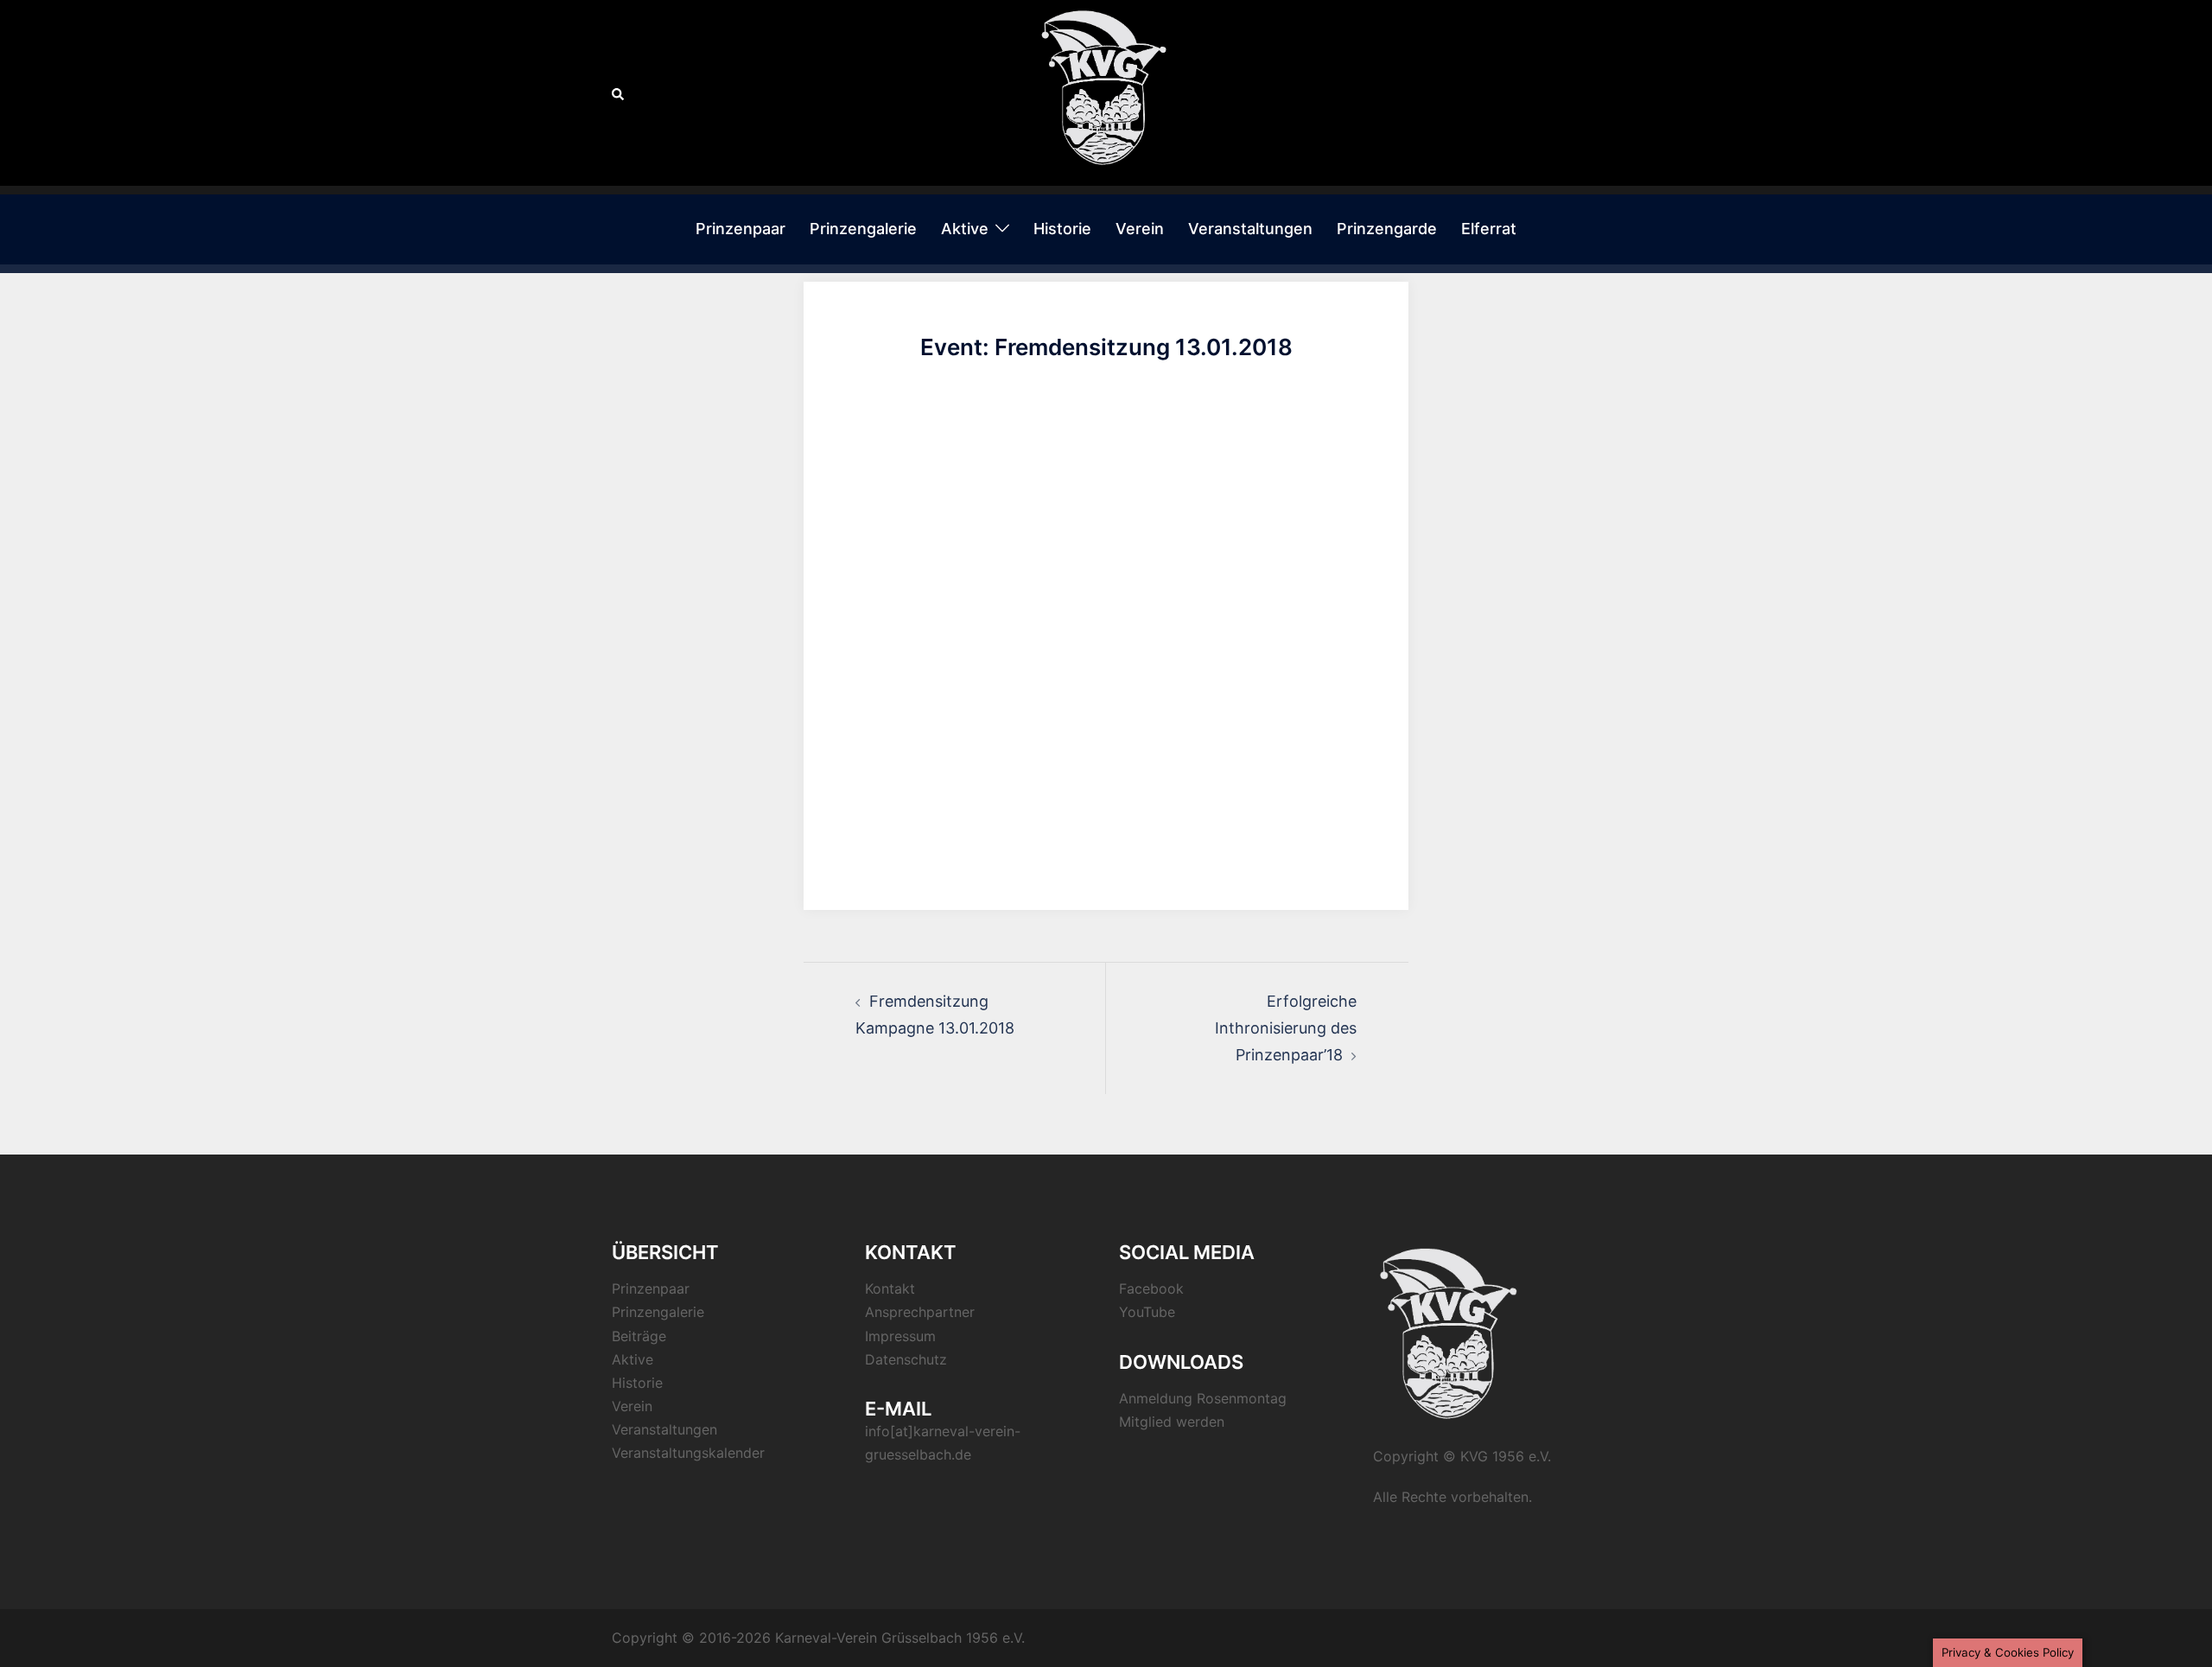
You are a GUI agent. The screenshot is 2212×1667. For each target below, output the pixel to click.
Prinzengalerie (863, 229)
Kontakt (890, 1288)
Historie (1062, 229)
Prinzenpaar (741, 229)
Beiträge (639, 1336)
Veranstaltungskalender (688, 1453)
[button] (619, 92)
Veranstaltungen (1250, 229)
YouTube (1147, 1312)
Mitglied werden (1172, 1422)
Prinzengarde (1387, 229)
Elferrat (1489, 229)
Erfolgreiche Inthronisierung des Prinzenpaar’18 (1286, 1028)
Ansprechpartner (920, 1312)
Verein (1140, 229)
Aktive (965, 229)
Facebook (1151, 1288)
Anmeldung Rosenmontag (1203, 1398)
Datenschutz (906, 1359)
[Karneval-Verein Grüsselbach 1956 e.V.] (1106, 91)
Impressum (900, 1336)
